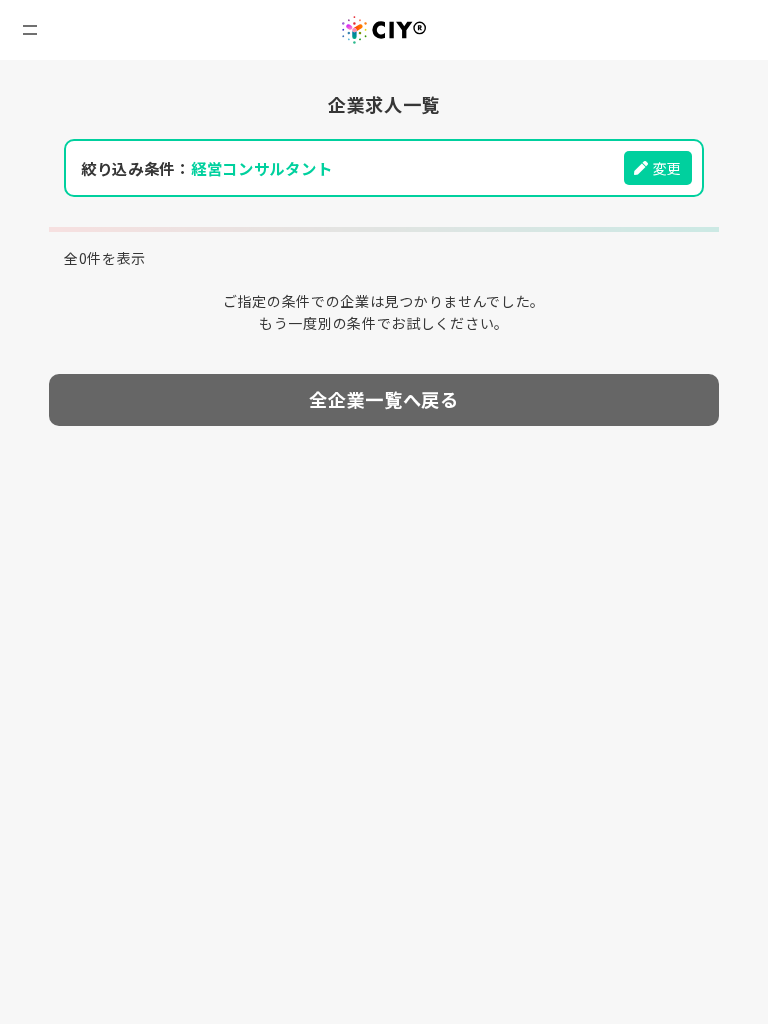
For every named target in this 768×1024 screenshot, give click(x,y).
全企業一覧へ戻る (384, 399)
